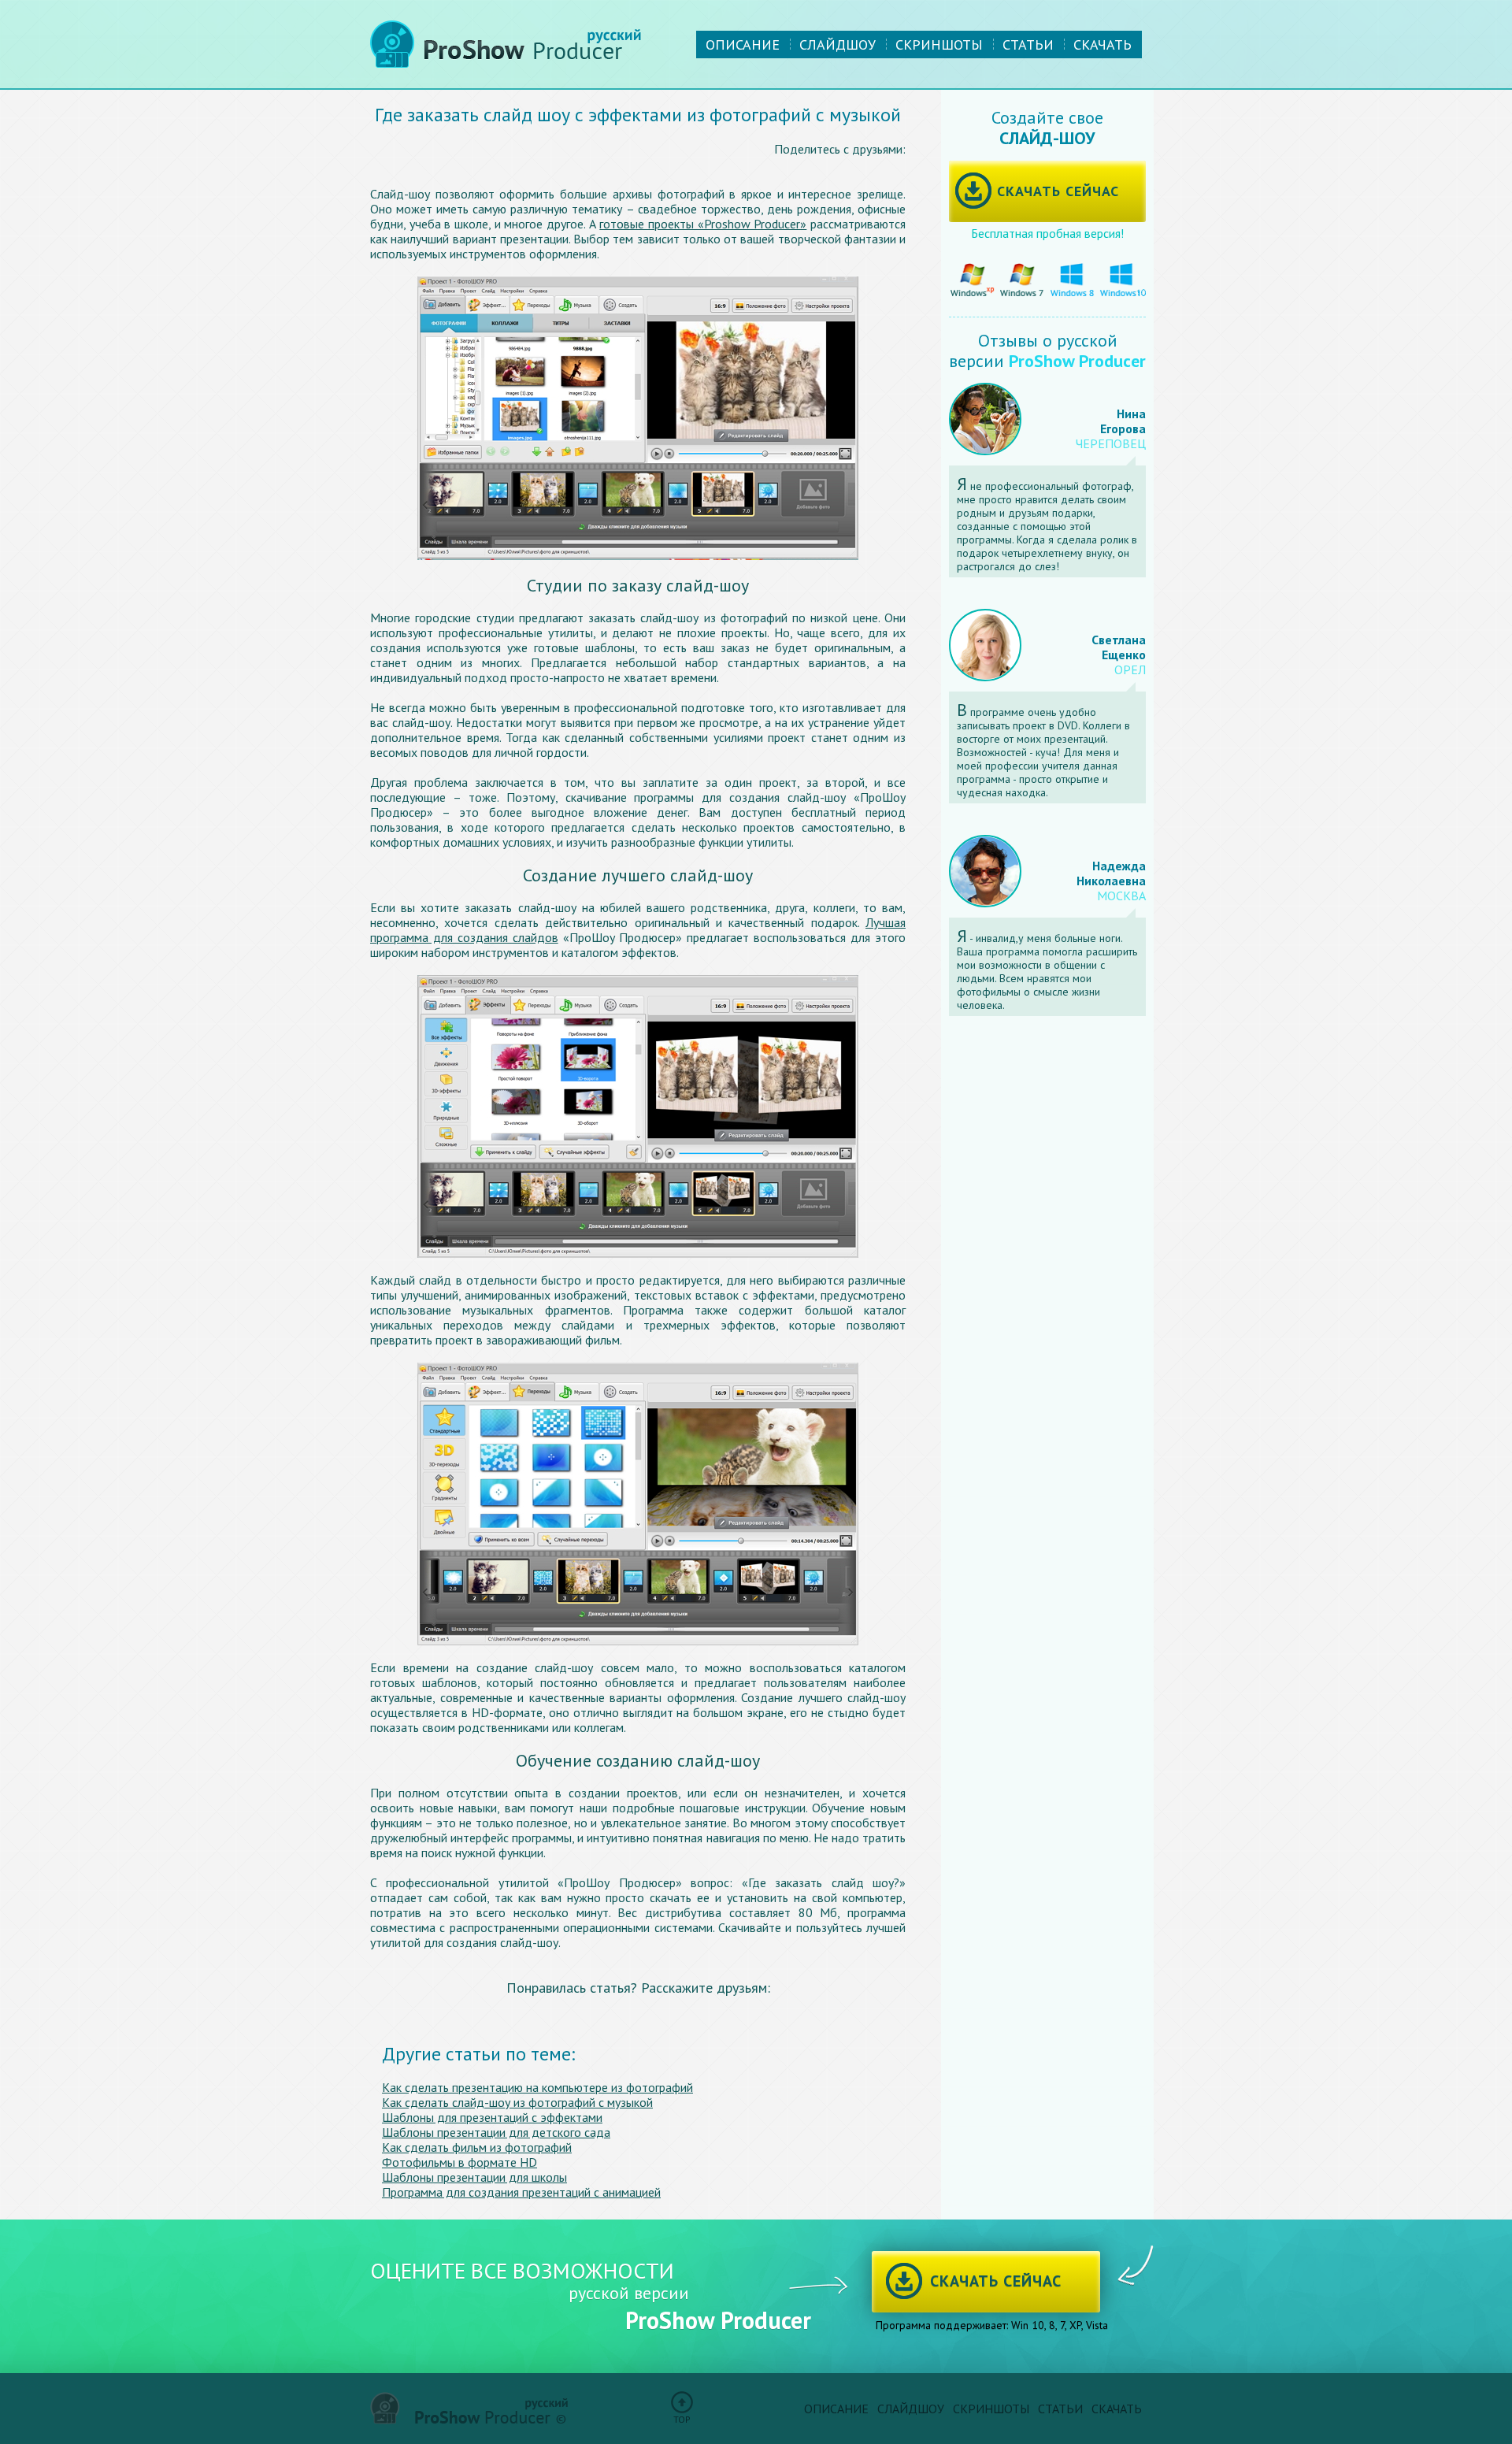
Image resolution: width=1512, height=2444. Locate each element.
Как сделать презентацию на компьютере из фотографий (537, 2087)
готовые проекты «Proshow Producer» (703, 224)
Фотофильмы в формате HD (460, 2162)
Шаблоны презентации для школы (474, 2177)
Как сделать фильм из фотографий (477, 2147)
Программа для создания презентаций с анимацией (521, 2192)
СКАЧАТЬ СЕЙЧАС (1058, 191)
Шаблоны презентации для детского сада (496, 2132)
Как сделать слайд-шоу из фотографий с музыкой (517, 2102)
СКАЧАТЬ (1102, 45)
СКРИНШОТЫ (939, 45)
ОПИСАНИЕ (743, 45)
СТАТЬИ (1028, 45)
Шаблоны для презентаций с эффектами (492, 2117)
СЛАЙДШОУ (838, 45)
